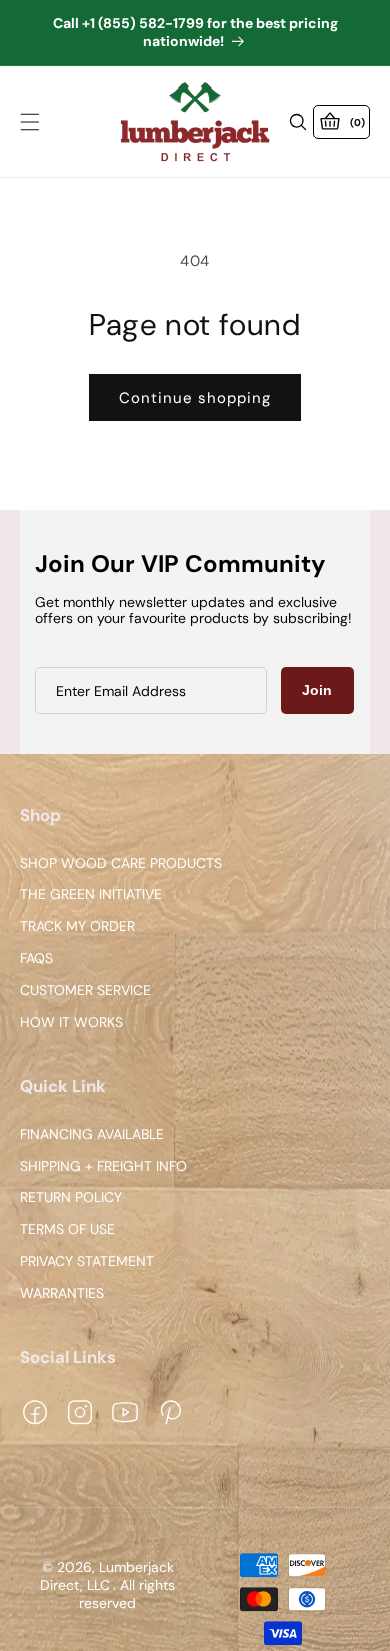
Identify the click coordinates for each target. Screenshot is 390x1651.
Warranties (62, 1293)
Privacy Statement (87, 1261)
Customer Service (85, 990)
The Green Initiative (91, 895)
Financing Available (92, 1134)
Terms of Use (67, 1229)
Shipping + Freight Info (103, 1166)
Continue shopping (195, 398)
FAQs (36, 958)
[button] (30, 122)
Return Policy (71, 1198)
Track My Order (77, 927)
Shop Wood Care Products (121, 863)
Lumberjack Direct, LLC (107, 1577)
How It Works (71, 1022)
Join (317, 690)
